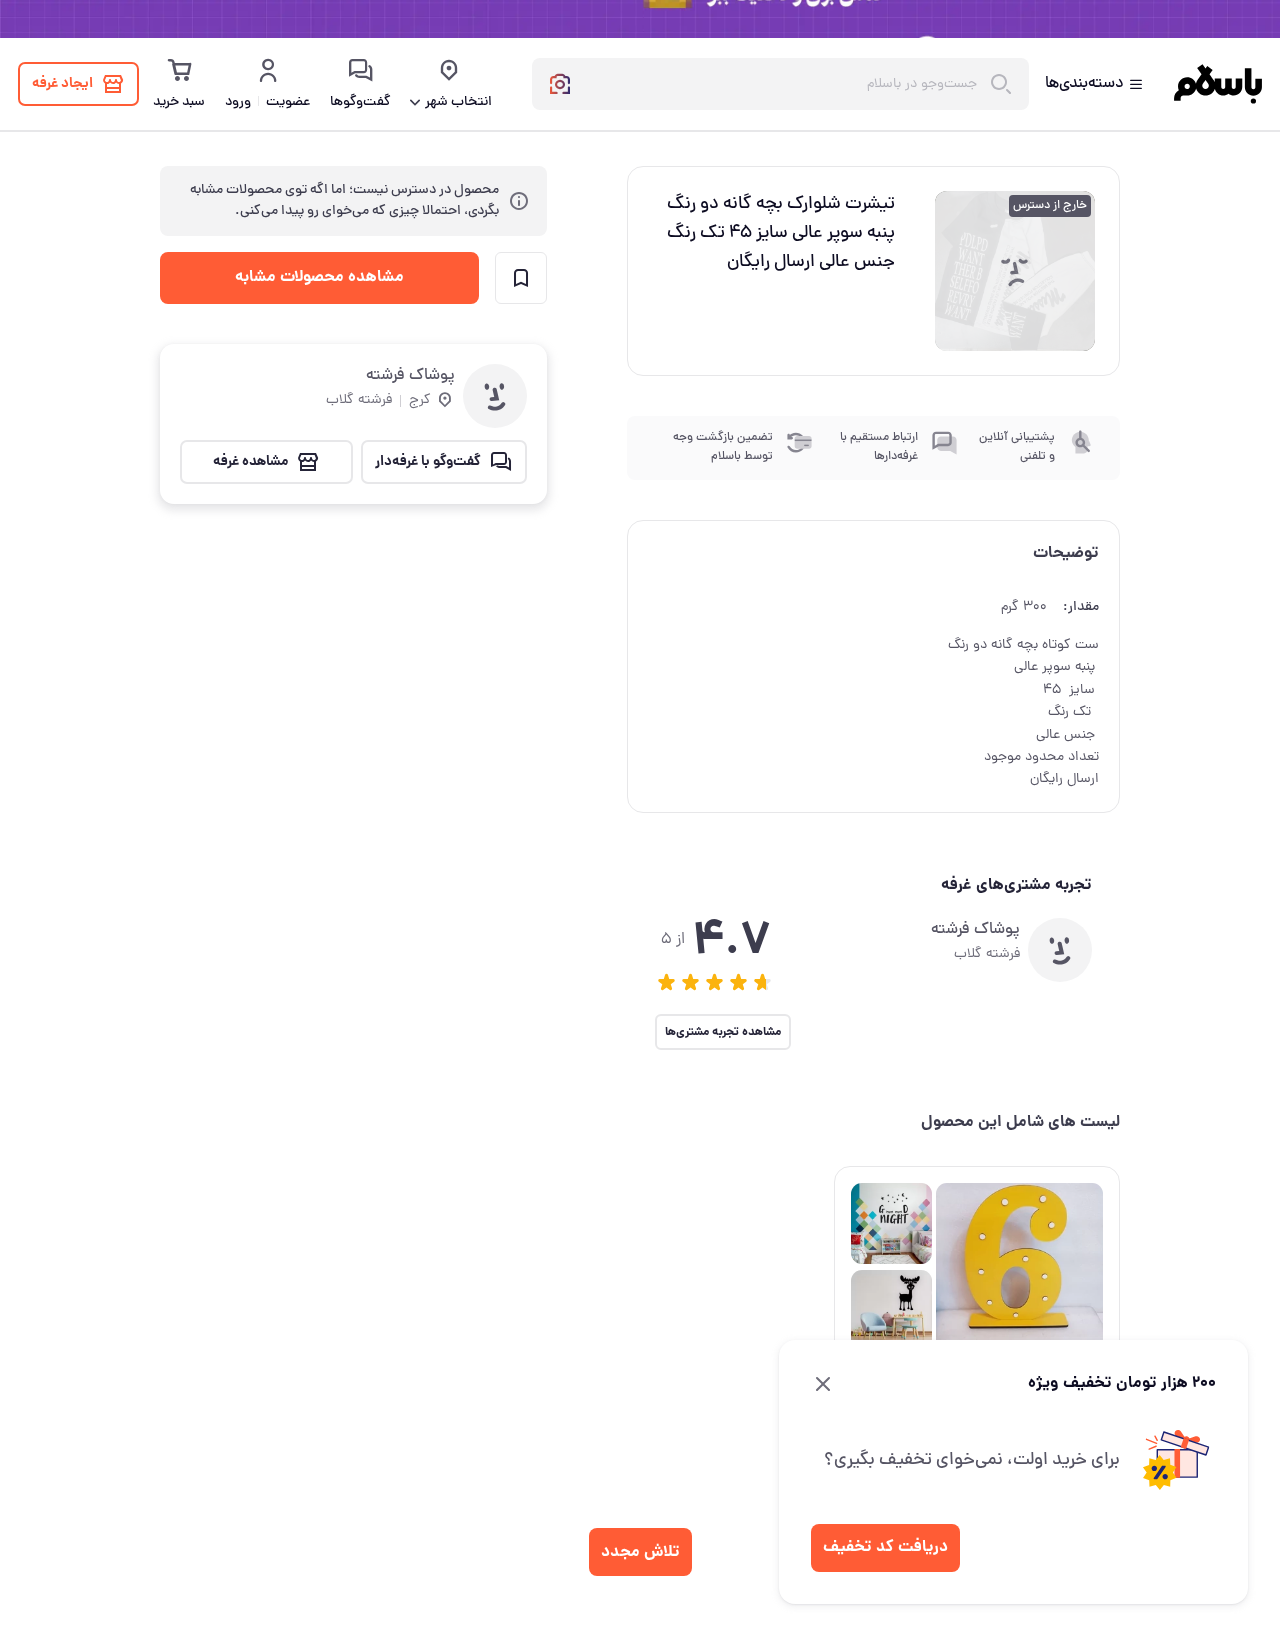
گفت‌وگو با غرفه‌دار (428, 462)
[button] (667, 982)
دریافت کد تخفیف (885, 1547)
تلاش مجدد (640, 1552)
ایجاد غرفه (62, 84)
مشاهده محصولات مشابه (319, 277)
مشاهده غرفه (250, 462)
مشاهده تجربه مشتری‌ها (723, 1032)
